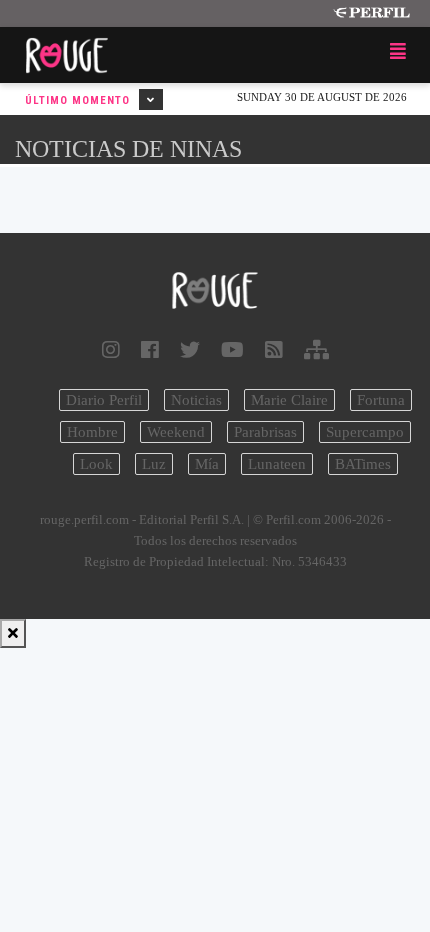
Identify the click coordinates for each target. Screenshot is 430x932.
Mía (207, 464)
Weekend (176, 432)
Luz (154, 464)
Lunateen (277, 464)
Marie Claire (289, 400)
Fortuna (381, 400)
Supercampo (365, 432)
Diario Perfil (104, 400)
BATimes (363, 464)
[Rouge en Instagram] (111, 350)
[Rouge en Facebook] (150, 350)
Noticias (196, 400)
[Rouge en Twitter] (190, 350)
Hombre (92, 432)
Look (96, 464)
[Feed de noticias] (274, 350)
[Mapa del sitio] (316, 350)
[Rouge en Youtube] (232, 350)
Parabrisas (265, 432)
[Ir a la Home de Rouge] (215, 291)
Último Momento (79, 100)
